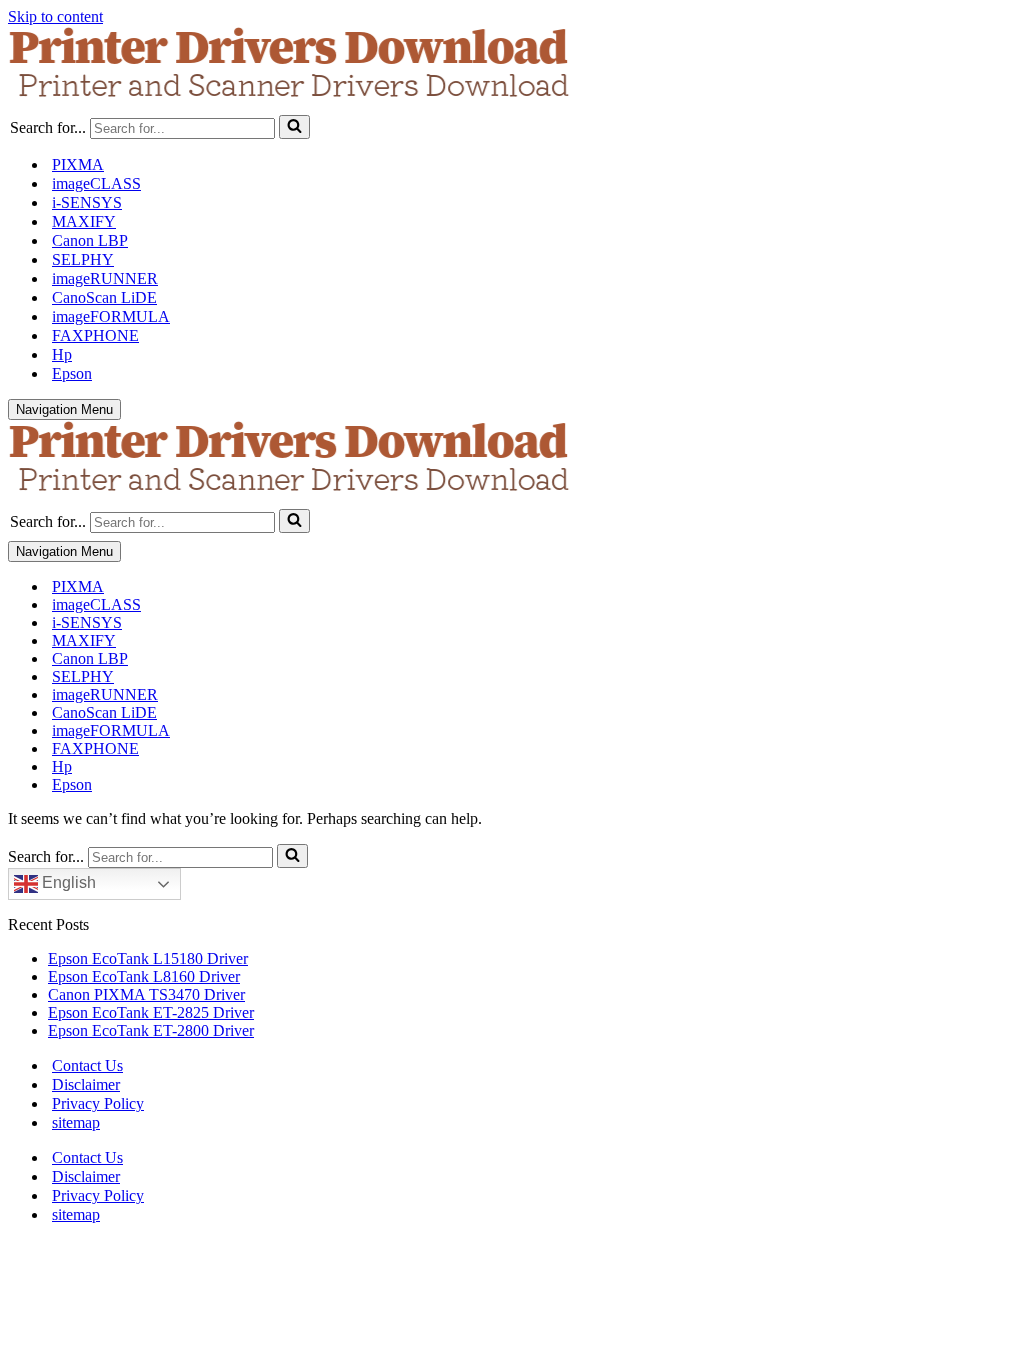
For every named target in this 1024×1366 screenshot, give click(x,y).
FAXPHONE (95, 335)
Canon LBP (90, 240)
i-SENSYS (87, 202)
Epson (72, 373)
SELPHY (83, 259)
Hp (62, 354)
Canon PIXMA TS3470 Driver (146, 994)
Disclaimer (86, 1084)
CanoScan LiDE (104, 297)
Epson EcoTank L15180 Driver (148, 958)
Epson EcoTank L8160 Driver (144, 976)
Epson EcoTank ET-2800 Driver (151, 1030)
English (67, 882)
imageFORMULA (111, 316)
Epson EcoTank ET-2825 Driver (151, 1012)
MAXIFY (84, 221)
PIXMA (78, 164)
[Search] (294, 127)
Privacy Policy (98, 1103)
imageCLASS (96, 183)
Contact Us (87, 1065)
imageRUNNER (105, 278)
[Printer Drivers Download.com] (512, 66)
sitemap (76, 1122)
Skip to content (55, 16)
